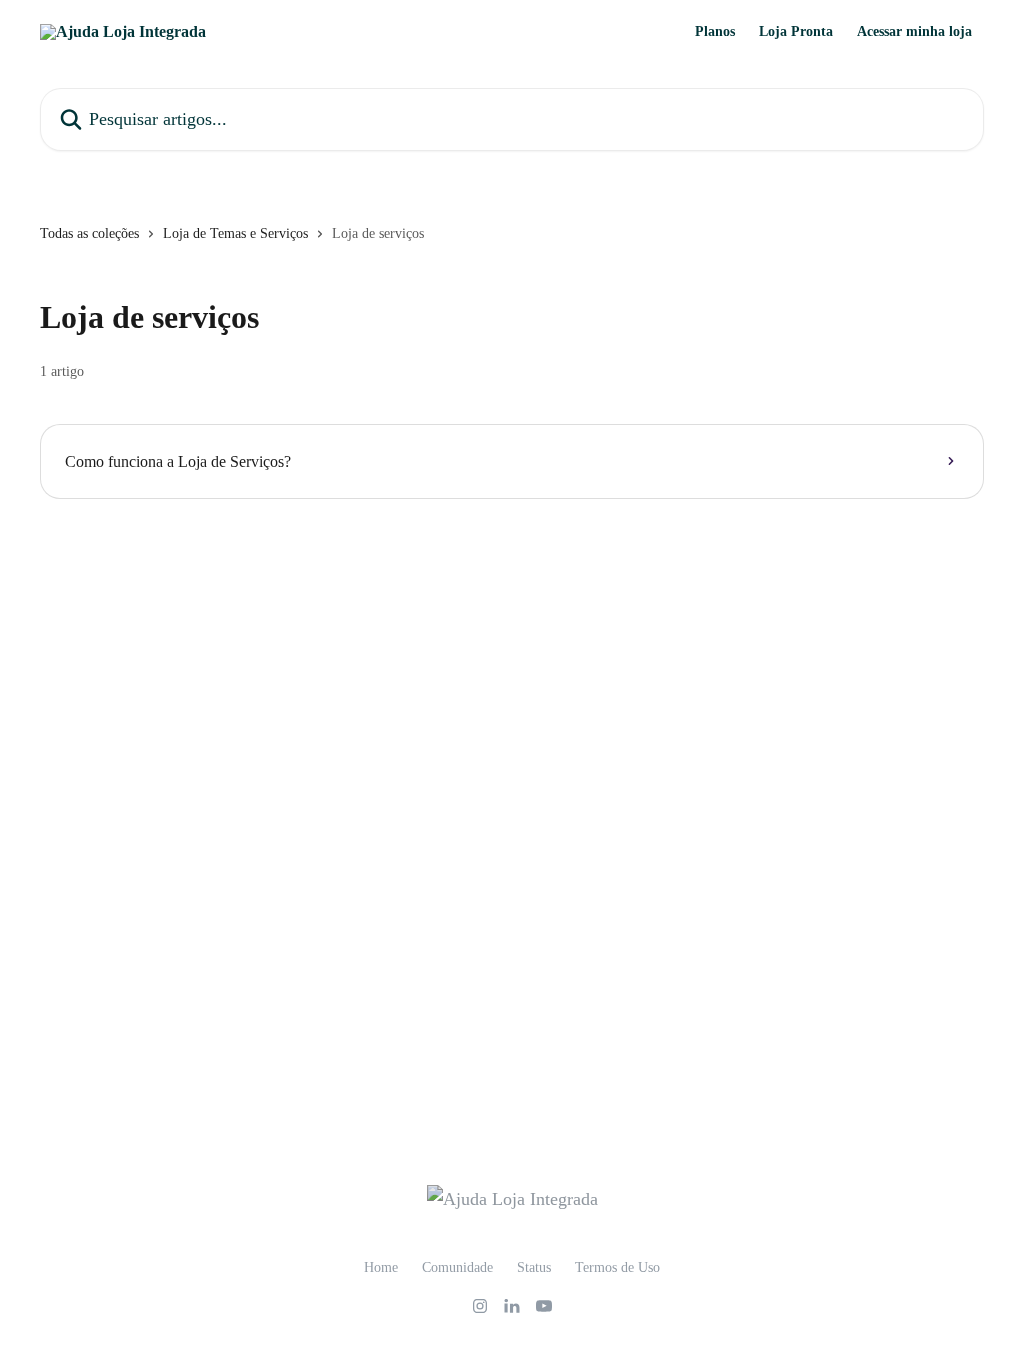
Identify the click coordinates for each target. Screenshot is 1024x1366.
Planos (715, 32)
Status (534, 1267)
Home (381, 1267)
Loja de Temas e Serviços (235, 233)
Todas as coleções (89, 233)
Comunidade (457, 1267)
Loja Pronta (796, 32)
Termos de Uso (617, 1267)
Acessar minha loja (914, 32)
